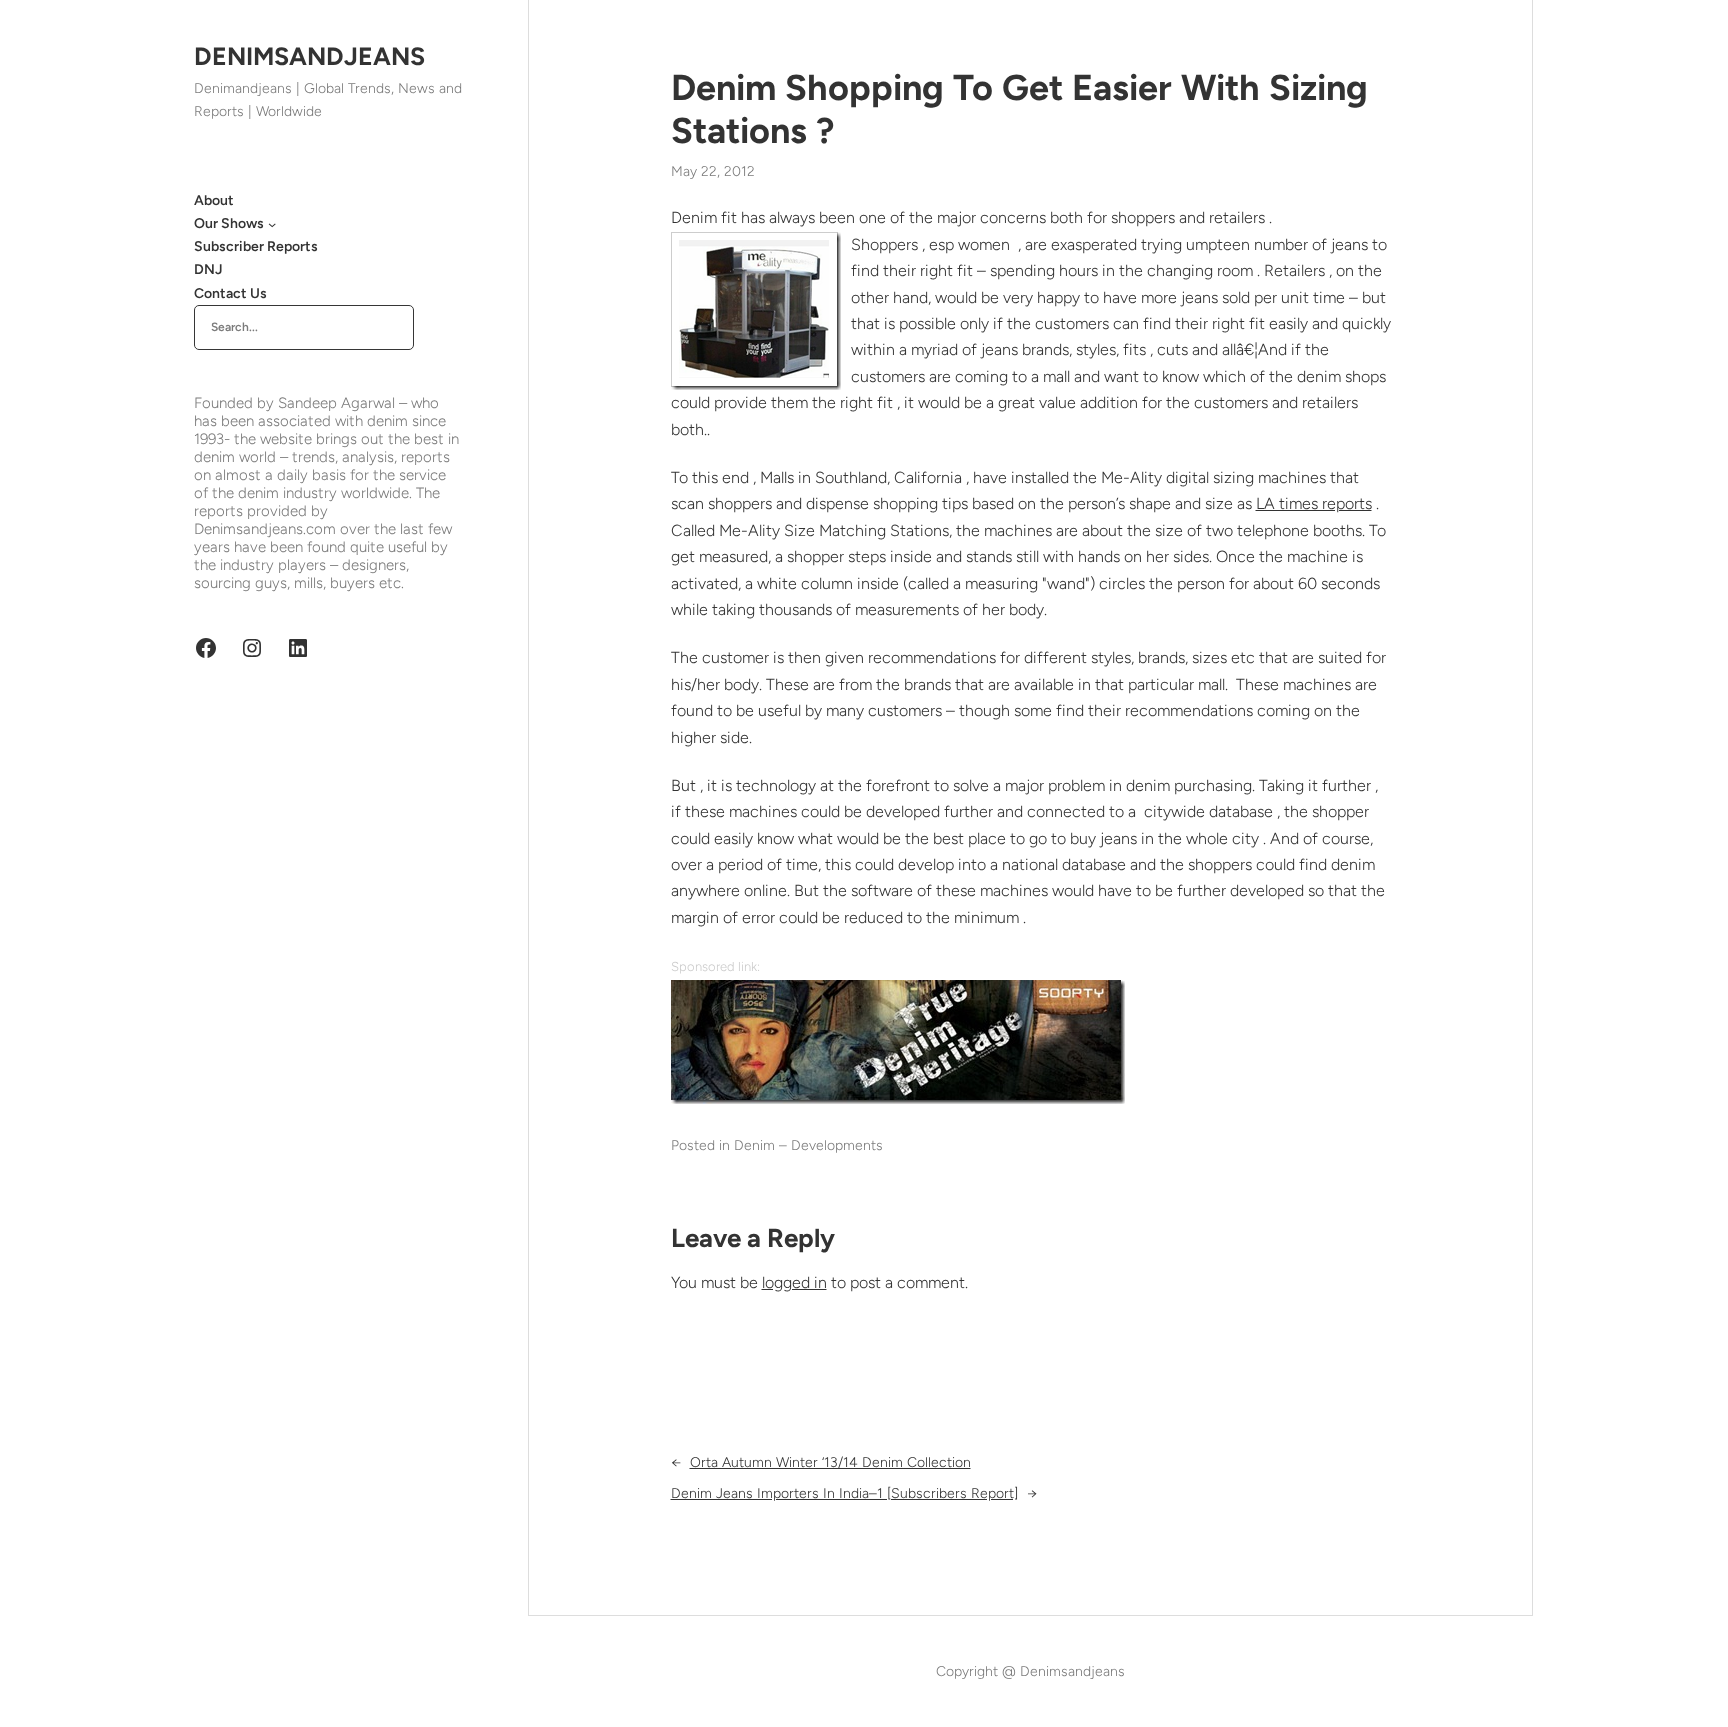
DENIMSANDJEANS (309, 56)
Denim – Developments (808, 1145)
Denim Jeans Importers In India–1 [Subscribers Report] (844, 1493)
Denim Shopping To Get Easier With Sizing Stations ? (1019, 109)
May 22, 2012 (713, 171)
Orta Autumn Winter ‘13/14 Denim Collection (830, 1462)
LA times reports (1314, 503)
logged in (794, 1282)
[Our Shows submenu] (272, 224)
